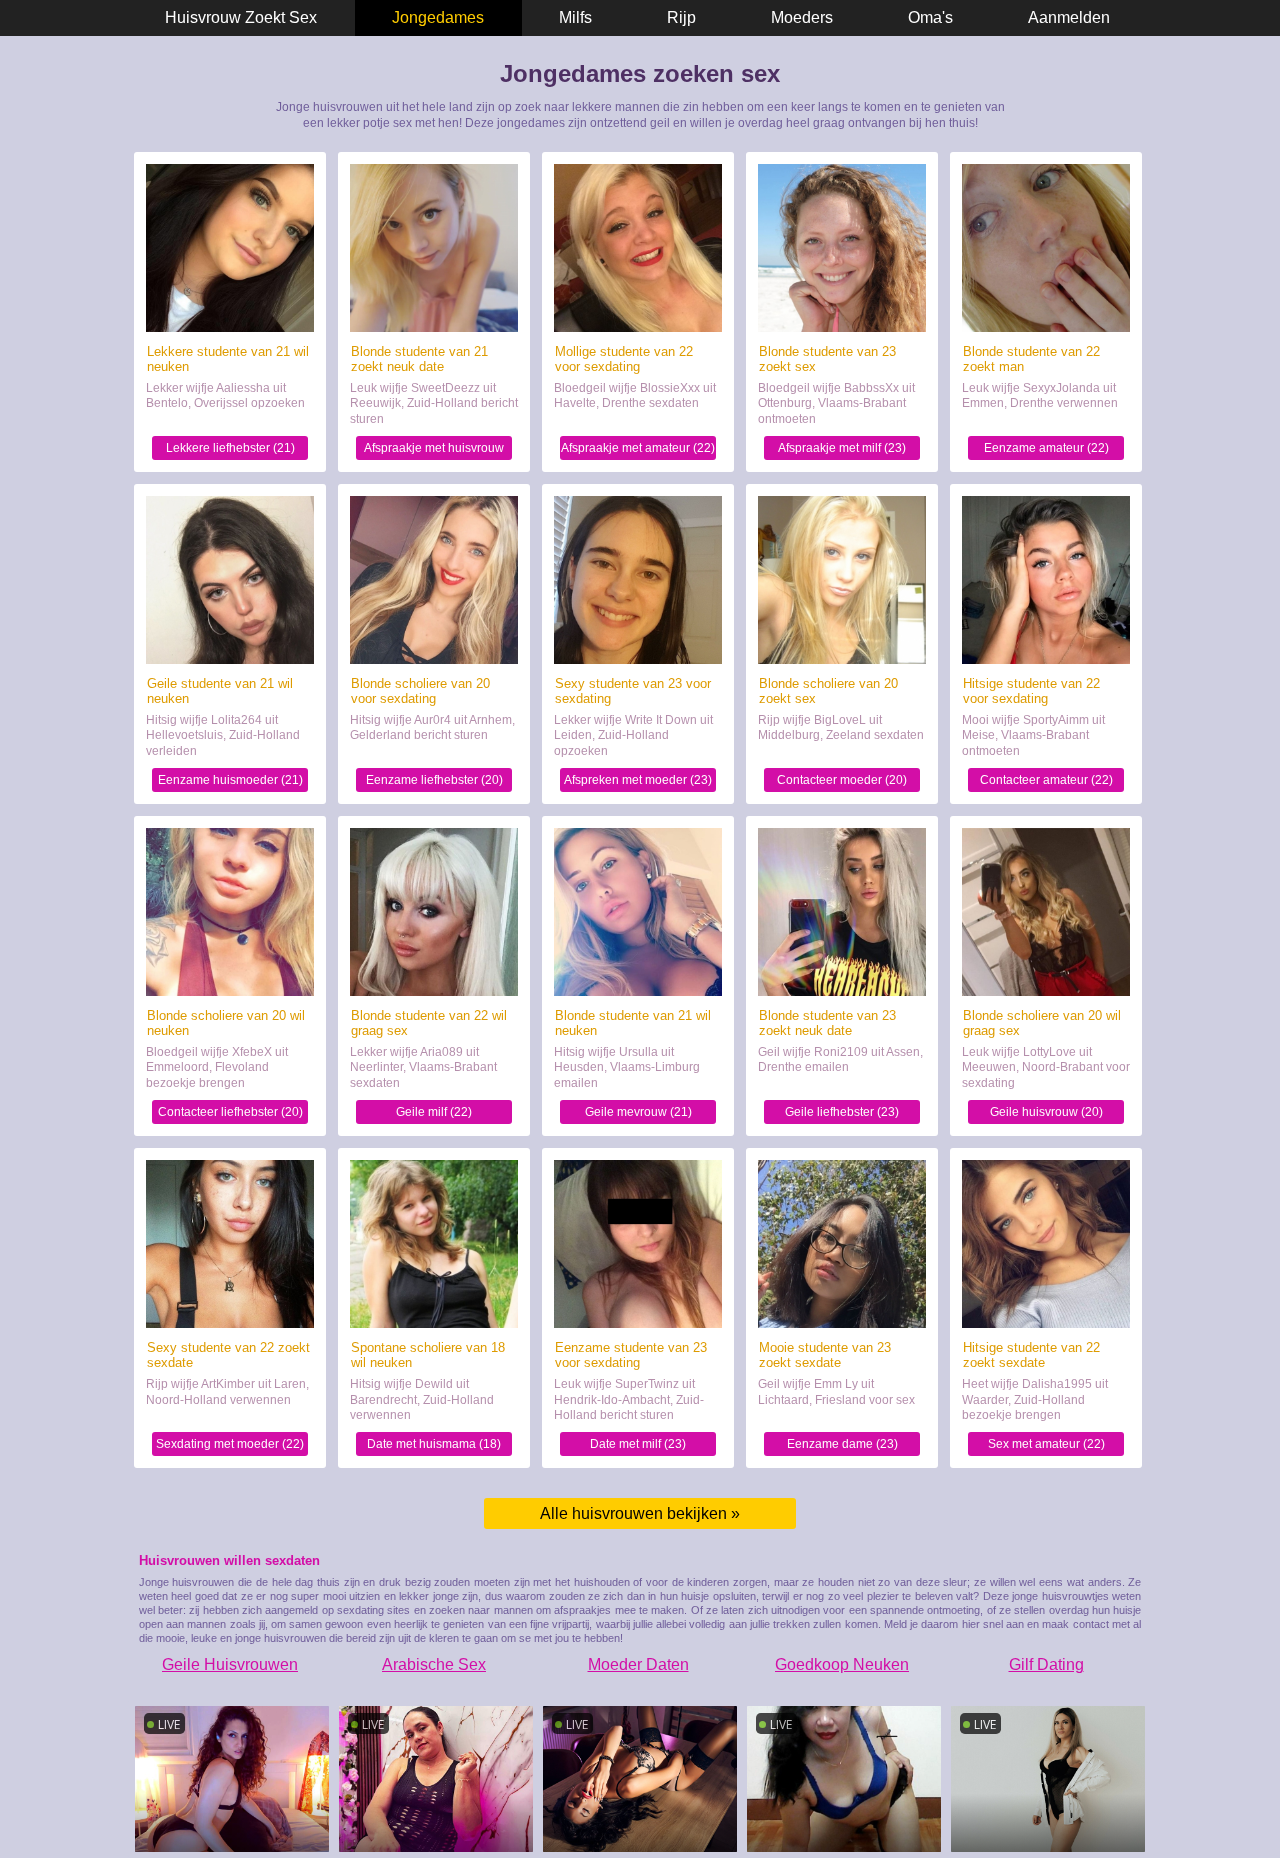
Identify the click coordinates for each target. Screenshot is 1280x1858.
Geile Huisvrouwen (230, 1664)
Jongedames (438, 17)
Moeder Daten (638, 1664)
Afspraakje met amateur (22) (638, 448)
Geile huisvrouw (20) (1046, 1112)
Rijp (681, 17)
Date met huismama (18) (434, 1444)
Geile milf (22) (434, 1112)
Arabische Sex (434, 1664)
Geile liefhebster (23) (842, 1112)
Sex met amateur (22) (1046, 1444)
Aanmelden (1069, 17)
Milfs (575, 17)
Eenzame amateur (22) (1046, 448)
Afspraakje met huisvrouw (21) (434, 450)
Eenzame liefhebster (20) (434, 780)
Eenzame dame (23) (842, 1444)
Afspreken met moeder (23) (638, 780)
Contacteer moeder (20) (842, 780)
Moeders (802, 17)
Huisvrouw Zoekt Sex (241, 17)
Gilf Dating (1046, 1664)
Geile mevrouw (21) (638, 1112)
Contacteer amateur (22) (1046, 780)
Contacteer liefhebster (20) (230, 1112)
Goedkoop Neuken (842, 1664)
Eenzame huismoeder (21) (230, 780)
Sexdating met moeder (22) (230, 1444)
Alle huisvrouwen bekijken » (640, 1513)
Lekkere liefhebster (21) (230, 448)
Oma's (930, 17)
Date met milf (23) (638, 1444)
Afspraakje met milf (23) (842, 448)
